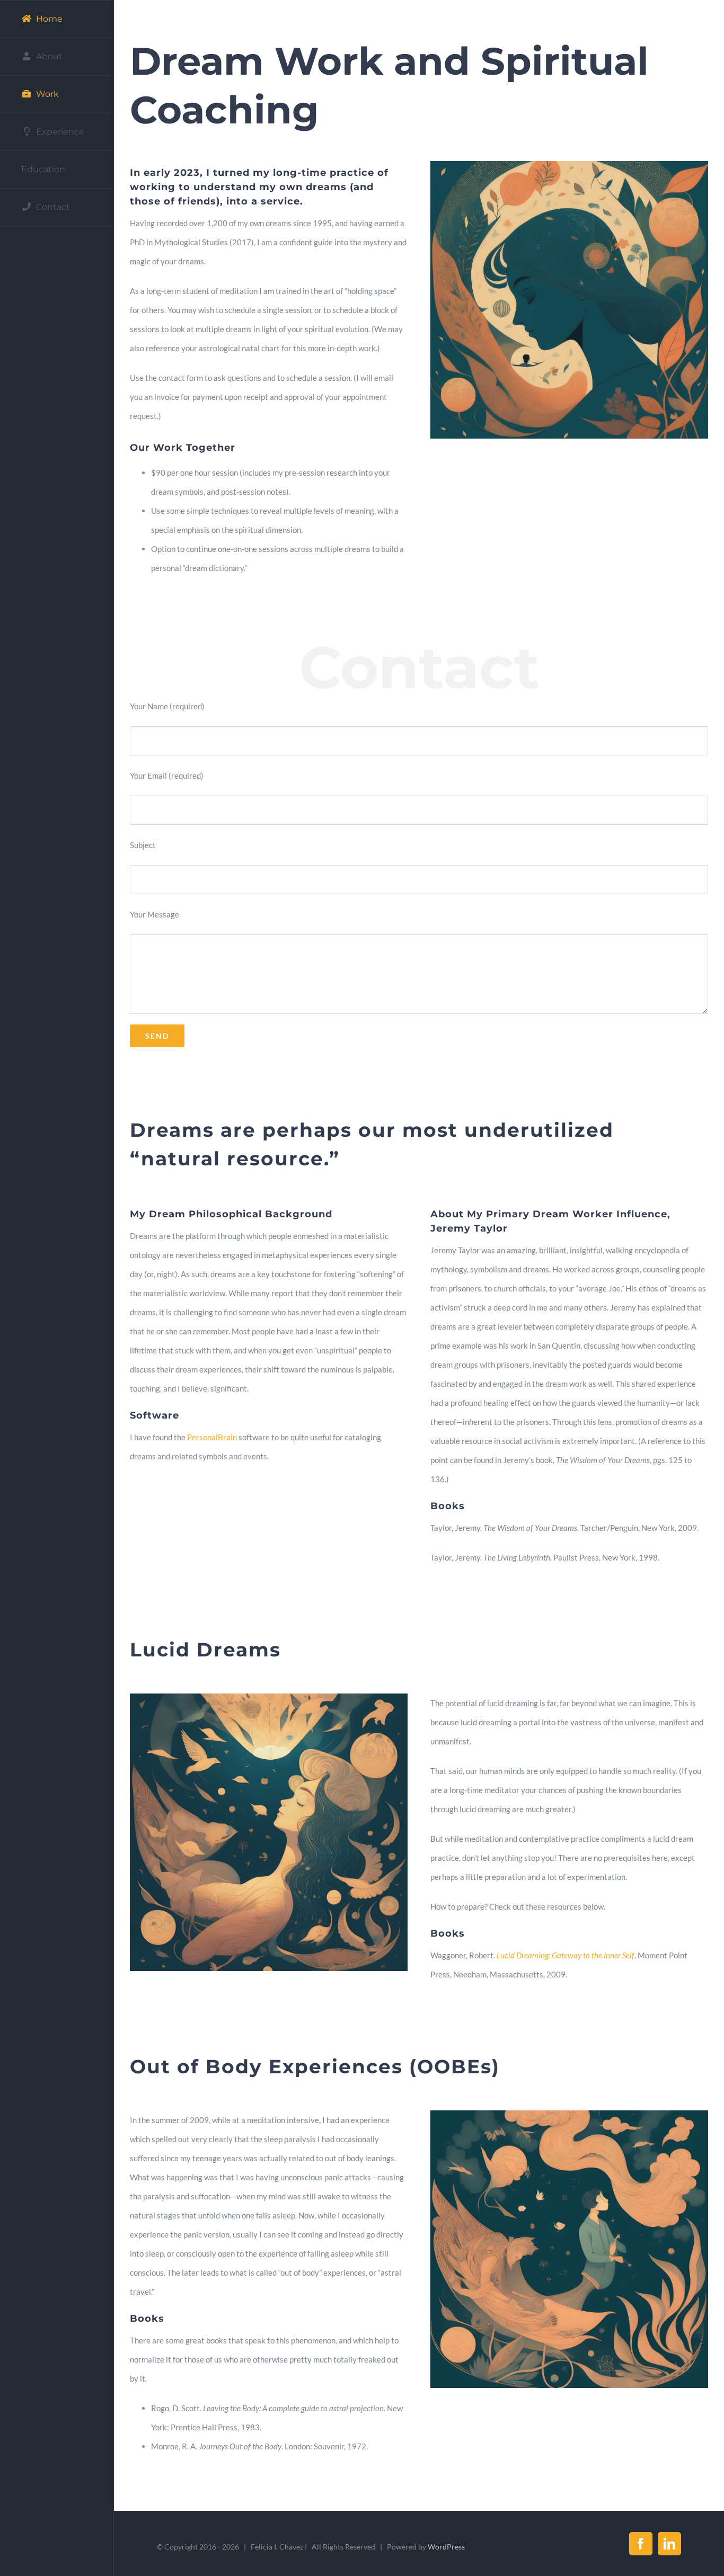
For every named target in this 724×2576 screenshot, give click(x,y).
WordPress (446, 2547)
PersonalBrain (212, 1437)
